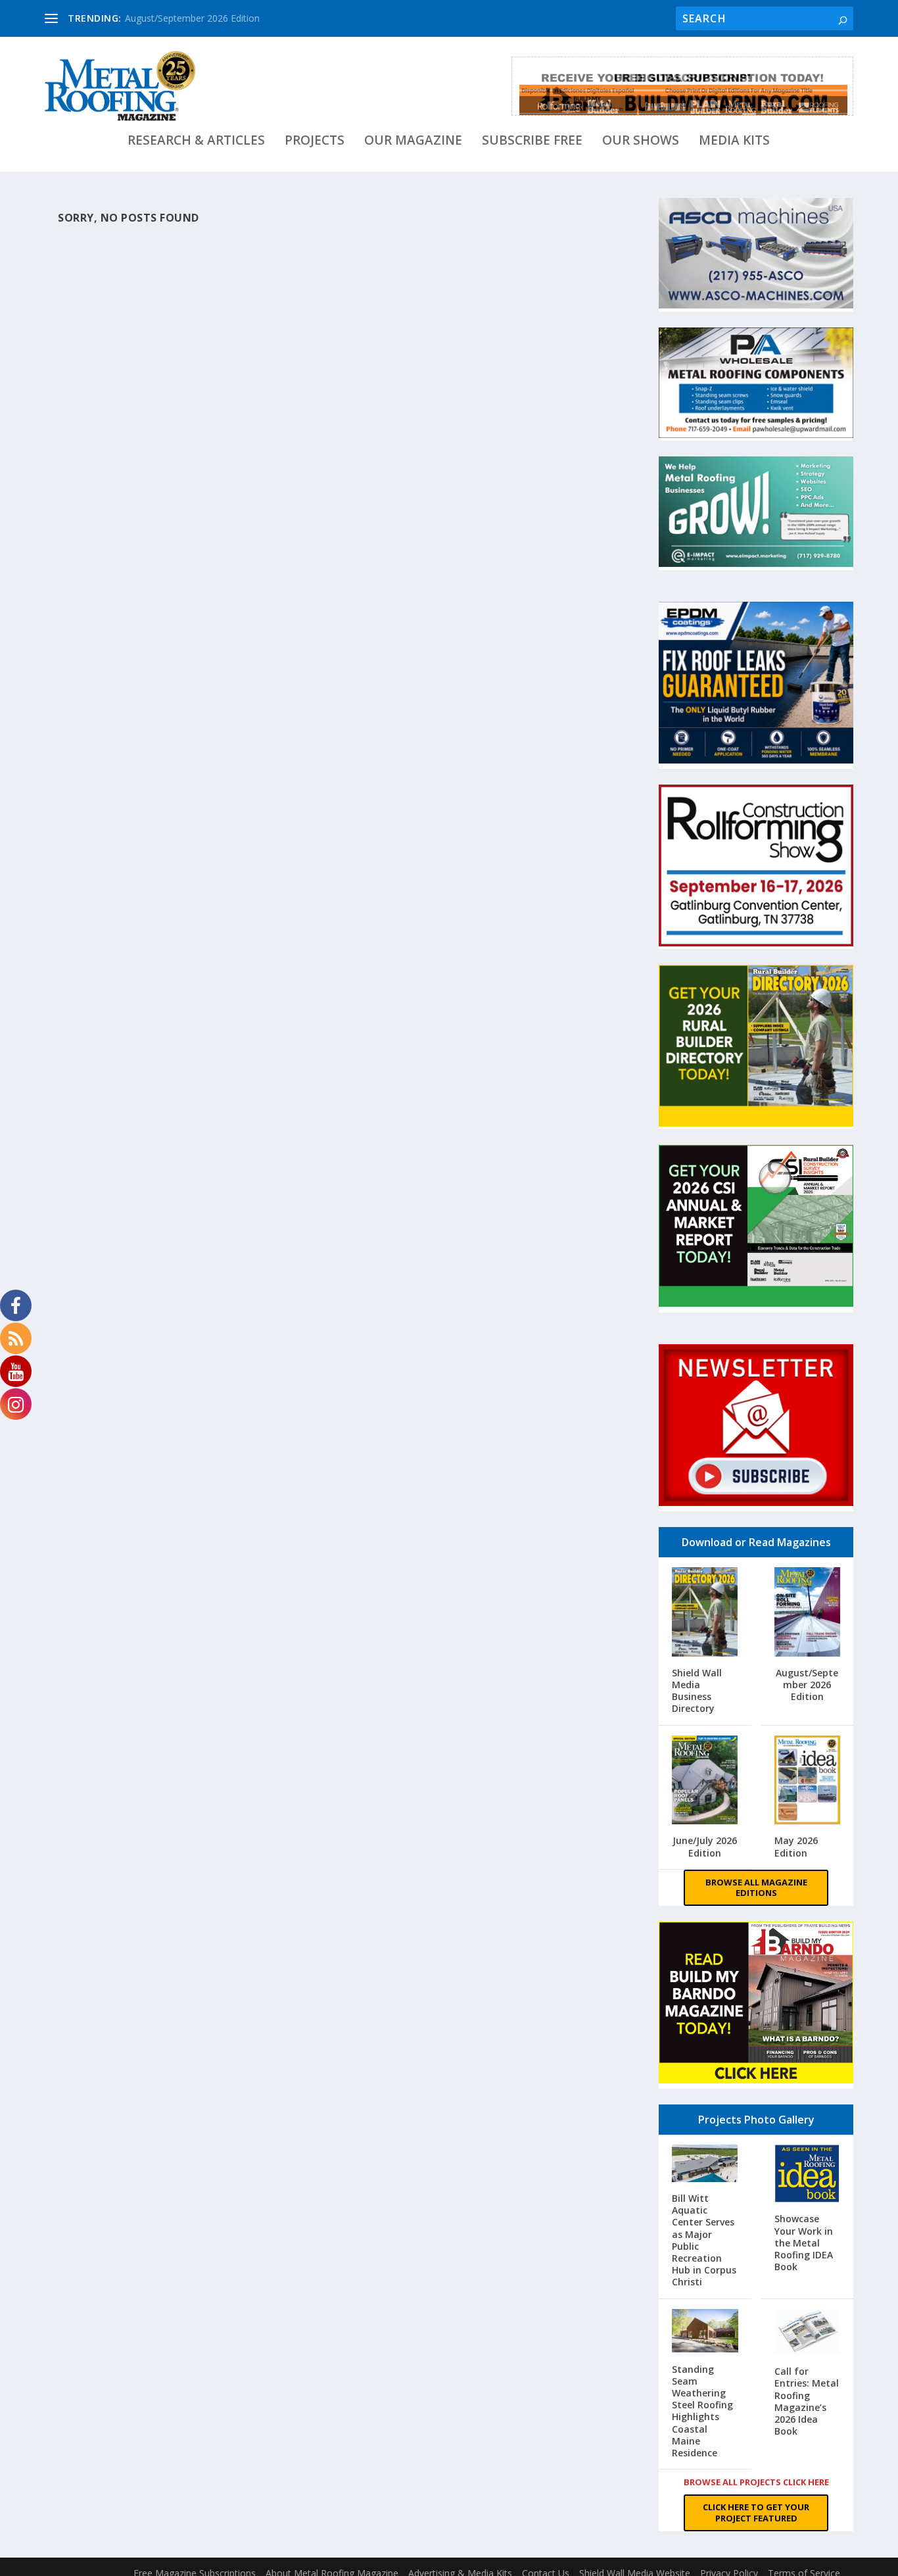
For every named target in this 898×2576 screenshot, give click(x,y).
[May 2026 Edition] (807, 1782)
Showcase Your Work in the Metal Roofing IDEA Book (804, 2243)
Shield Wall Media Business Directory (697, 1691)
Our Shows (641, 142)
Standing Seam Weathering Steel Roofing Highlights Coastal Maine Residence (702, 2411)
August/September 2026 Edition (192, 18)
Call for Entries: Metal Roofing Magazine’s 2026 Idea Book (807, 2401)
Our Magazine (413, 142)
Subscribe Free (532, 142)
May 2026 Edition (796, 1846)
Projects (315, 142)
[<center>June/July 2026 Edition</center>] (705, 1782)
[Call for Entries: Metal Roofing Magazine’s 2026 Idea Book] (807, 2334)
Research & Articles (196, 142)
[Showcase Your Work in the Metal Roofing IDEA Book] (807, 2175)
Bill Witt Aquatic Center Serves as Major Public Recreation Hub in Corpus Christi (704, 2240)
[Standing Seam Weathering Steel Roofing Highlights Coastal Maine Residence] (705, 2332)
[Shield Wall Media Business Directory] (705, 1613)
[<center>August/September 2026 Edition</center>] (807, 1613)
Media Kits (734, 142)
